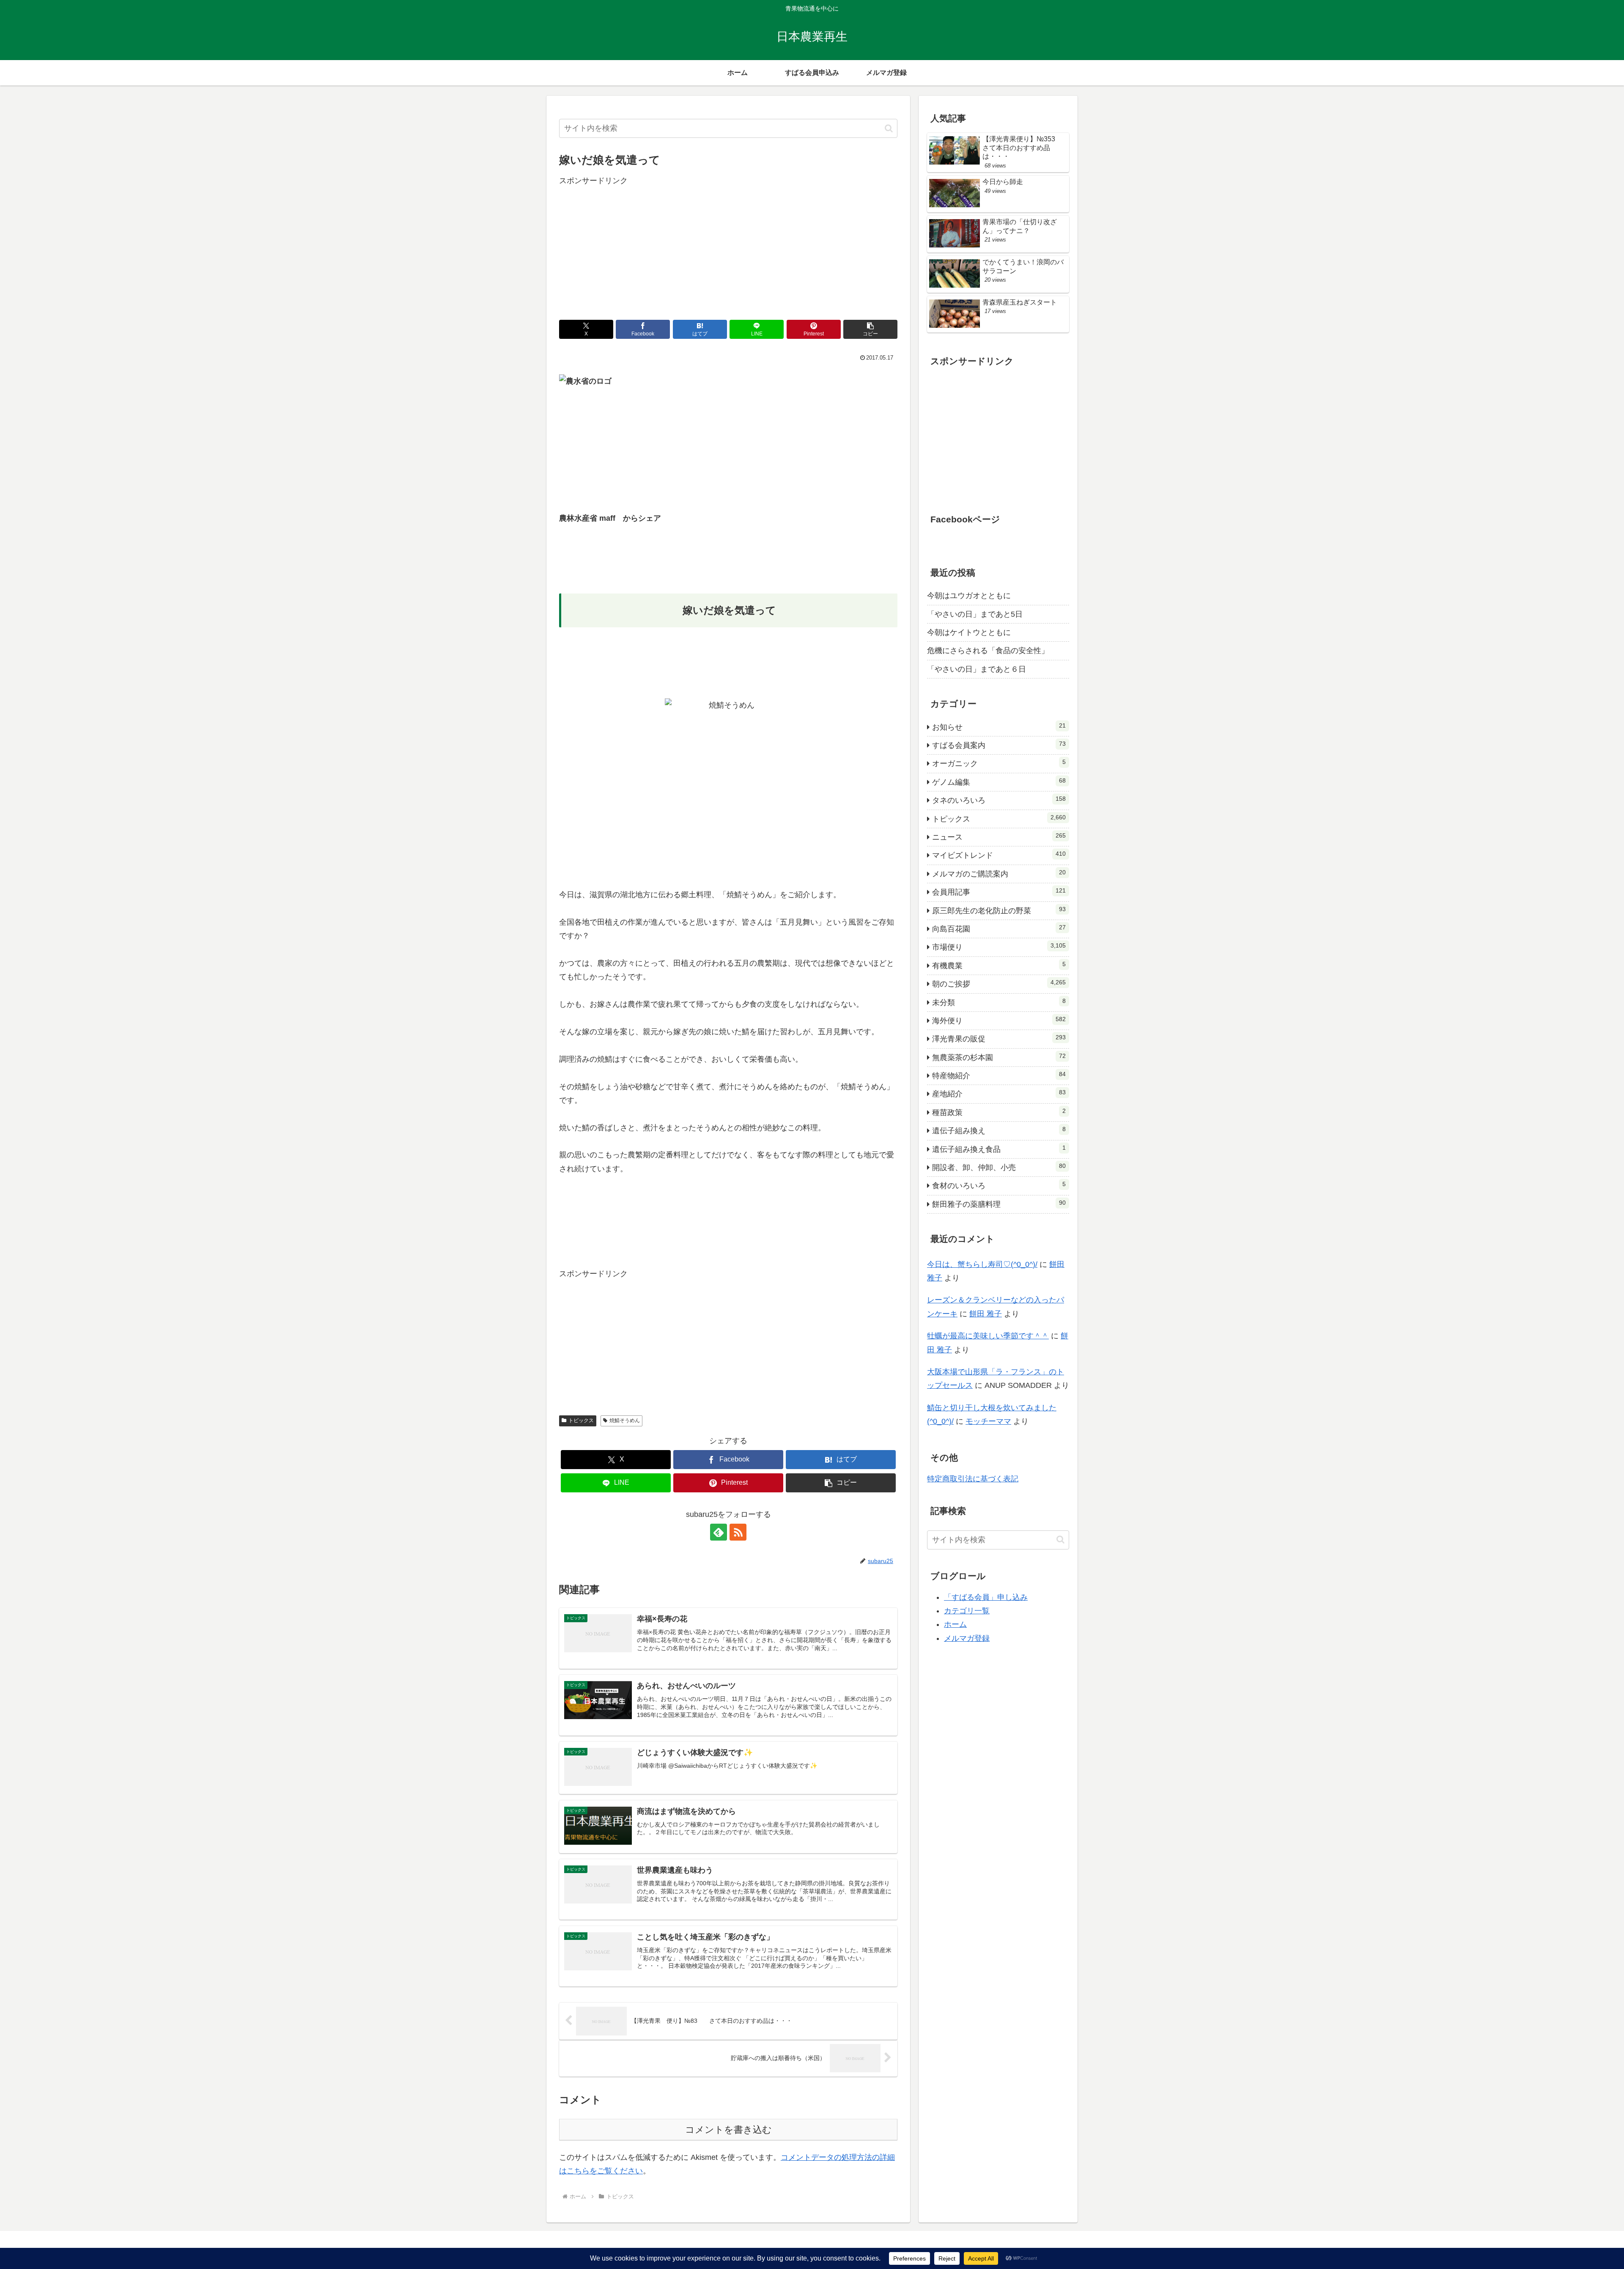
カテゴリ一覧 (967, 1611)
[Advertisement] (728, 247)
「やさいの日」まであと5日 (975, 614)
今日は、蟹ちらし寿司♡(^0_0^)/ (982, 1264)
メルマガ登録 (967, 1638)
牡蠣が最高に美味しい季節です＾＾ (988, 1336)
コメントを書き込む (728, 2130)
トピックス (581, 1420)
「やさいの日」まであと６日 (977, 669)
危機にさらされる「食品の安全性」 (988, 651)
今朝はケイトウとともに (969, 632)
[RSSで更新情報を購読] (738, 1532)
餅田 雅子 (986, 1314)
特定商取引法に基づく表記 (973, 1479)
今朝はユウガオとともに (969, 596)
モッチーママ (988, 1421)
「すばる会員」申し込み (986, 1597)
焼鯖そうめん (625, 1420)
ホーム (955, 1624)
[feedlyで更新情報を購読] (719, 1532)
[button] (889, 128)
